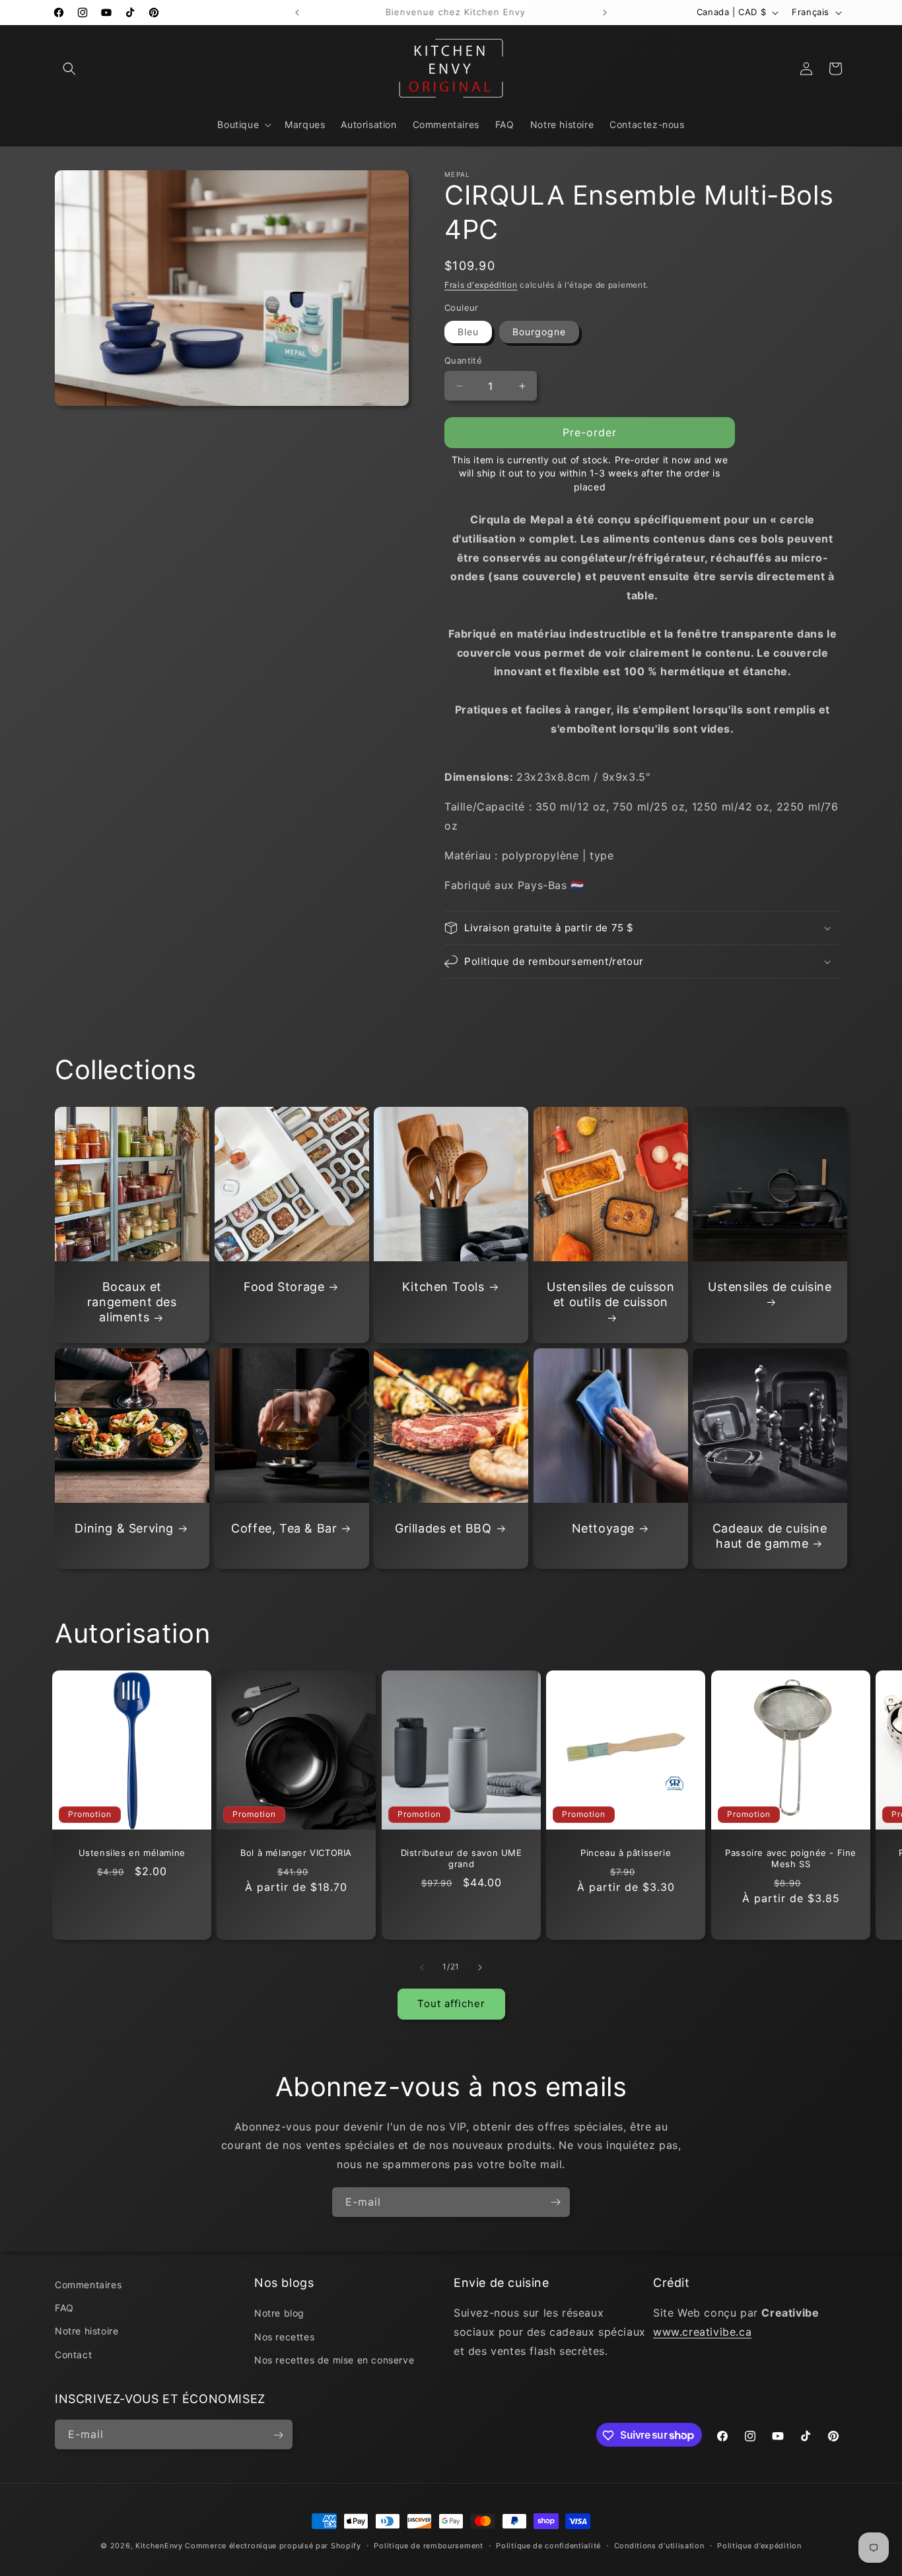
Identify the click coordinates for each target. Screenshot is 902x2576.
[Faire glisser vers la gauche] (422, 1967)
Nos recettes (284, 2337)
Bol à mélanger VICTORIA (297, 1853)
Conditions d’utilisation (659, 2545)
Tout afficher (451, 2003)
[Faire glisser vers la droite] (480, 1967)
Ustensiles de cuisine (770, 1287)
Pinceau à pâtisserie (626, 1853)
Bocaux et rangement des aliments (132, 1302)
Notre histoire (87, 2331)
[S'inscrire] (555, 2202)
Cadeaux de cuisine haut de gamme (770, 1536)
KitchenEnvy (159, 2546)
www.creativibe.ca (702, 2332)
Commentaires (88, 2285)
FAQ (64, 2308)
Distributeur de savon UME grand (461, 1859)
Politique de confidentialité (548, 2545)
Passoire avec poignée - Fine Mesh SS (791, 1859)
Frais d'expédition (481, 285)
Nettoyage (603, 1528)
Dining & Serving (124, 1528)
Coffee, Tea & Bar (284, 1528)
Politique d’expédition (759, 2545)
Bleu (468, 332)
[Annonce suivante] (605, 13)
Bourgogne (539, 332)
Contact (73, 2355)
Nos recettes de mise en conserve (334, 2360)
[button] (69, 69)
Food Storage (284, 1287)
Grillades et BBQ (443, 1528)
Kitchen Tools (443, 1287)
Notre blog (279, 2314)
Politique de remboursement (428, 2545)
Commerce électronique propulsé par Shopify (273, 2546)
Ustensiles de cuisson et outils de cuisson (611, 1294)
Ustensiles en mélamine (132, 1853)
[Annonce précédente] (297, 13)
